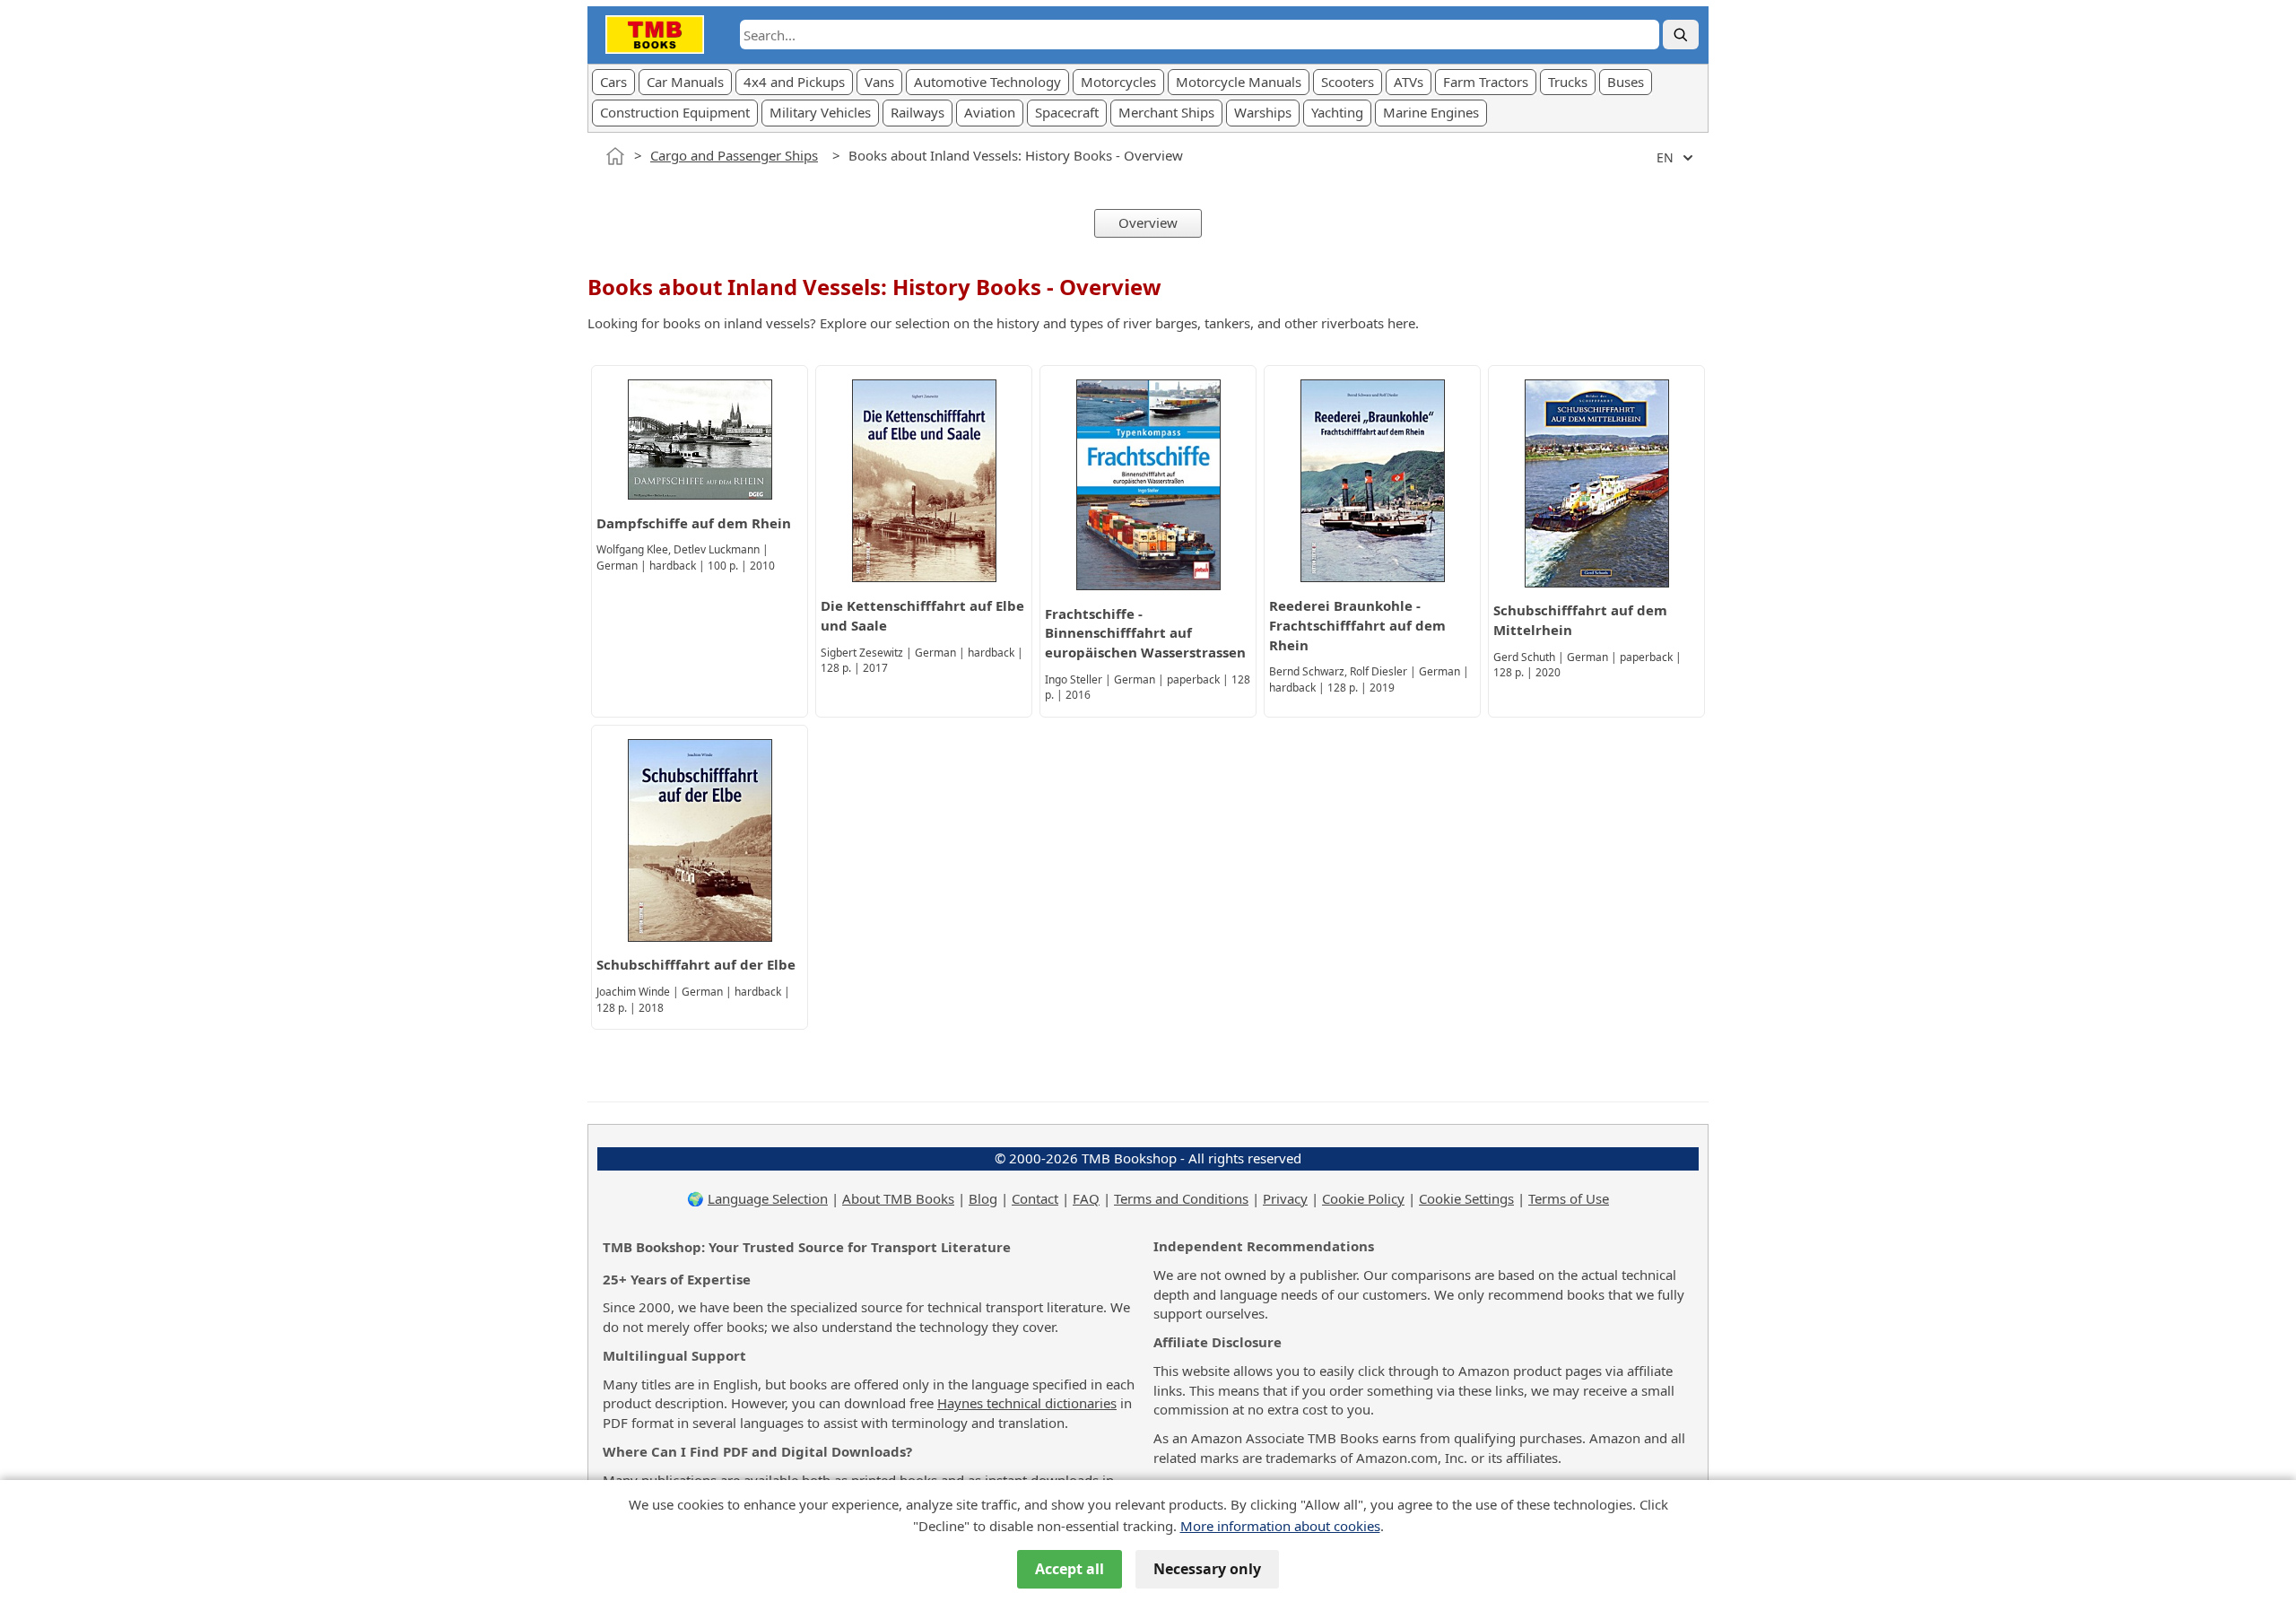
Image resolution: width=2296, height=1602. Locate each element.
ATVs (1409, 82)
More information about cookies (1280, 1526)
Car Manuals (685, 82)
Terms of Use (1569, 1198)
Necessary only (1207, 1569)
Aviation (990, 112)
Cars (613, 82)
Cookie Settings (1466, 1198)
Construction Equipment (675, 112)
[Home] (615, 156)
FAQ (1086, 1198)
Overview (1148, 222)
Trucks (1568, 82)
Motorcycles (1118, 82)
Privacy (1285, 1198)
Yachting (1337, 112)
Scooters (1348, 82)
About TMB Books (898, 1198)
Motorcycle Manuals (1239, 82)
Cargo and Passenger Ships (734, 155)
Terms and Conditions (1181, 1198)
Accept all (1070, 1569)
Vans (879, 82)
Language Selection (768, 1198)
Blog (983, 1198)
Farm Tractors (1486, 82)
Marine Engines (1431, 112)
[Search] (1681, 35)
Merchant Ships (1166, 112)
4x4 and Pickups (794, 82)
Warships (1263, 112)
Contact (1035, 1198)
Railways (918, 112)
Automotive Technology (987, 82)
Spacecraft (1067, 112)
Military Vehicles (820, 112)
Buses (1626, 82)
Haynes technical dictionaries (1027, 1403)
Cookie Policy (1363, 1198)
